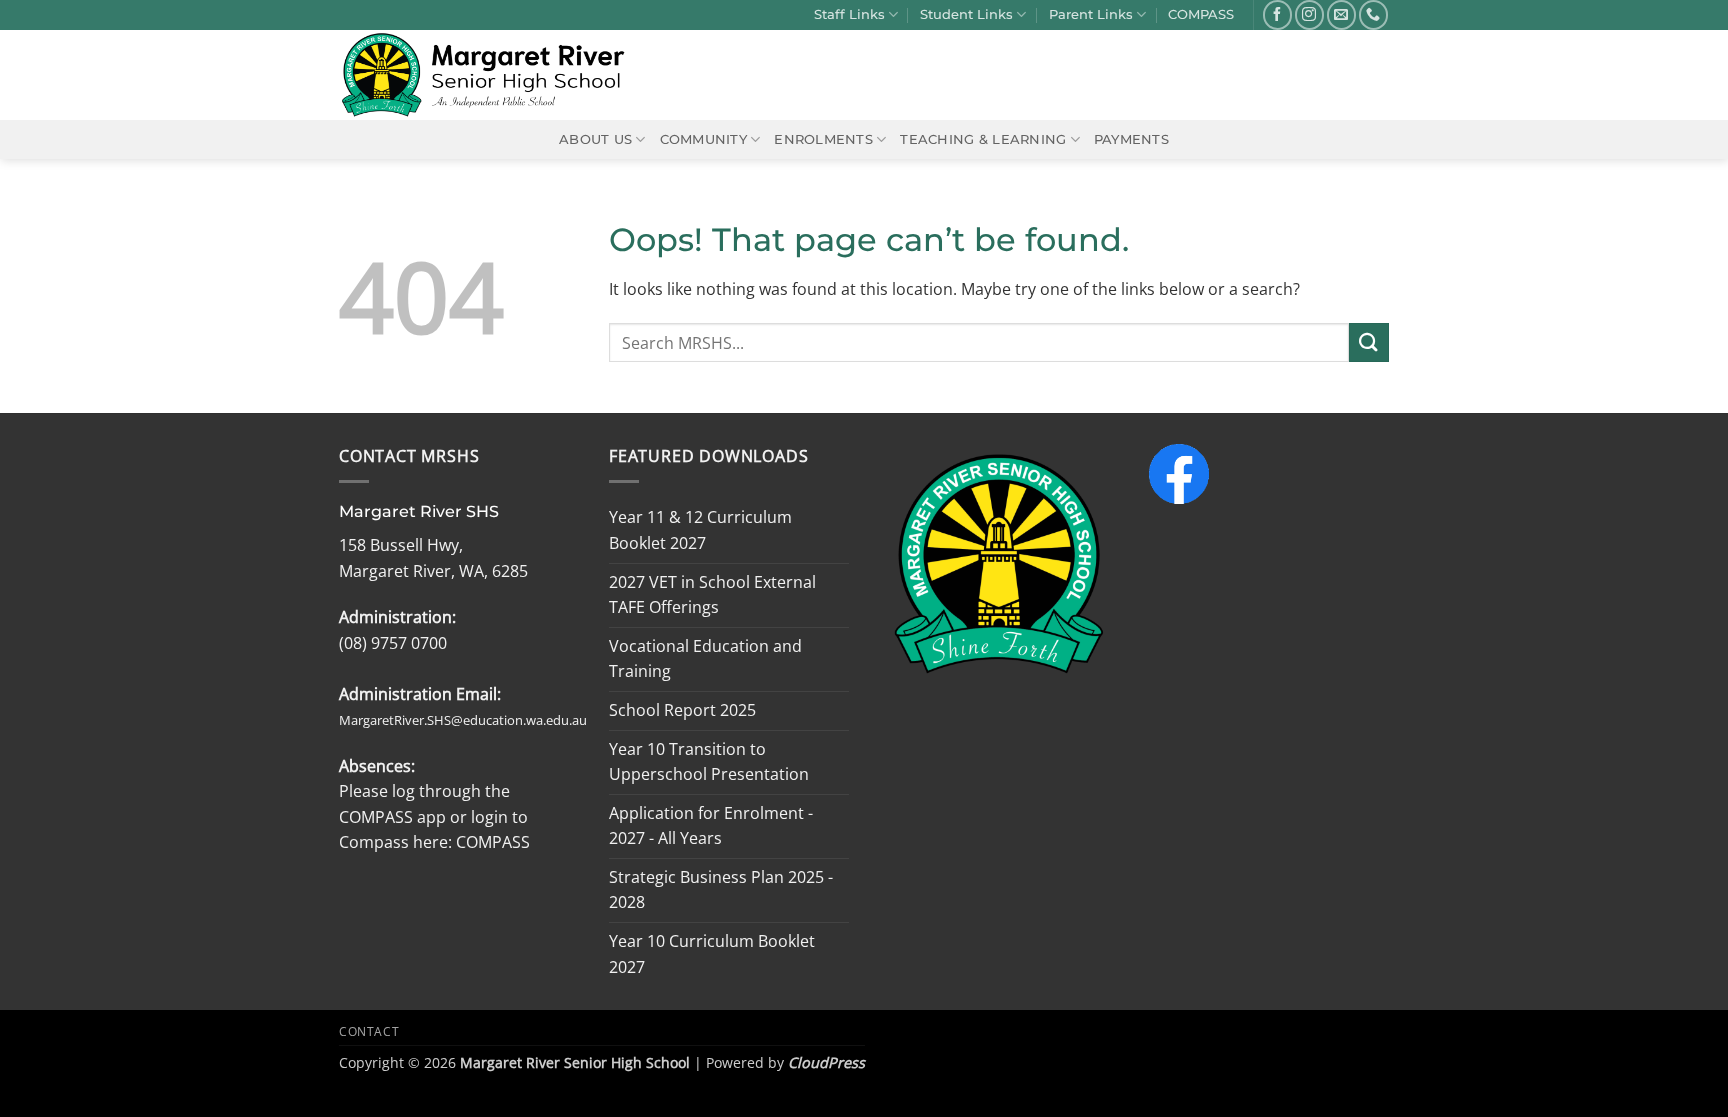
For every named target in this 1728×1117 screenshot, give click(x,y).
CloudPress (826, 1062)
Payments (1131, 139)
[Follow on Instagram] (1309, 14)
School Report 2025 (682, 710)
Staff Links (849, 14)
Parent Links (1091, 14)
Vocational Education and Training (705, 659)
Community (703, 139)
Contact (369, 1031)
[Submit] (1369, 342)
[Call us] (1373, 14)
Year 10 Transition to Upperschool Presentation (709, 762)
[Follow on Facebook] (1277, 14)
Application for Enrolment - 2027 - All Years (711, 826)
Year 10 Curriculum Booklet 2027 (712, 954)
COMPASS (1201, 14)
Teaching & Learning (983, 139)
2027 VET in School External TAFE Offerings (712, 595)
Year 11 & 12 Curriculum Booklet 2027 (700, 530)
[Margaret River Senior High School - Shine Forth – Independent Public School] (495, 75)
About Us (595, 139)
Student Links (966, 14)
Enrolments (823, 139)
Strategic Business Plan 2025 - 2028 (721, 890)
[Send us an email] (1341, 14)
